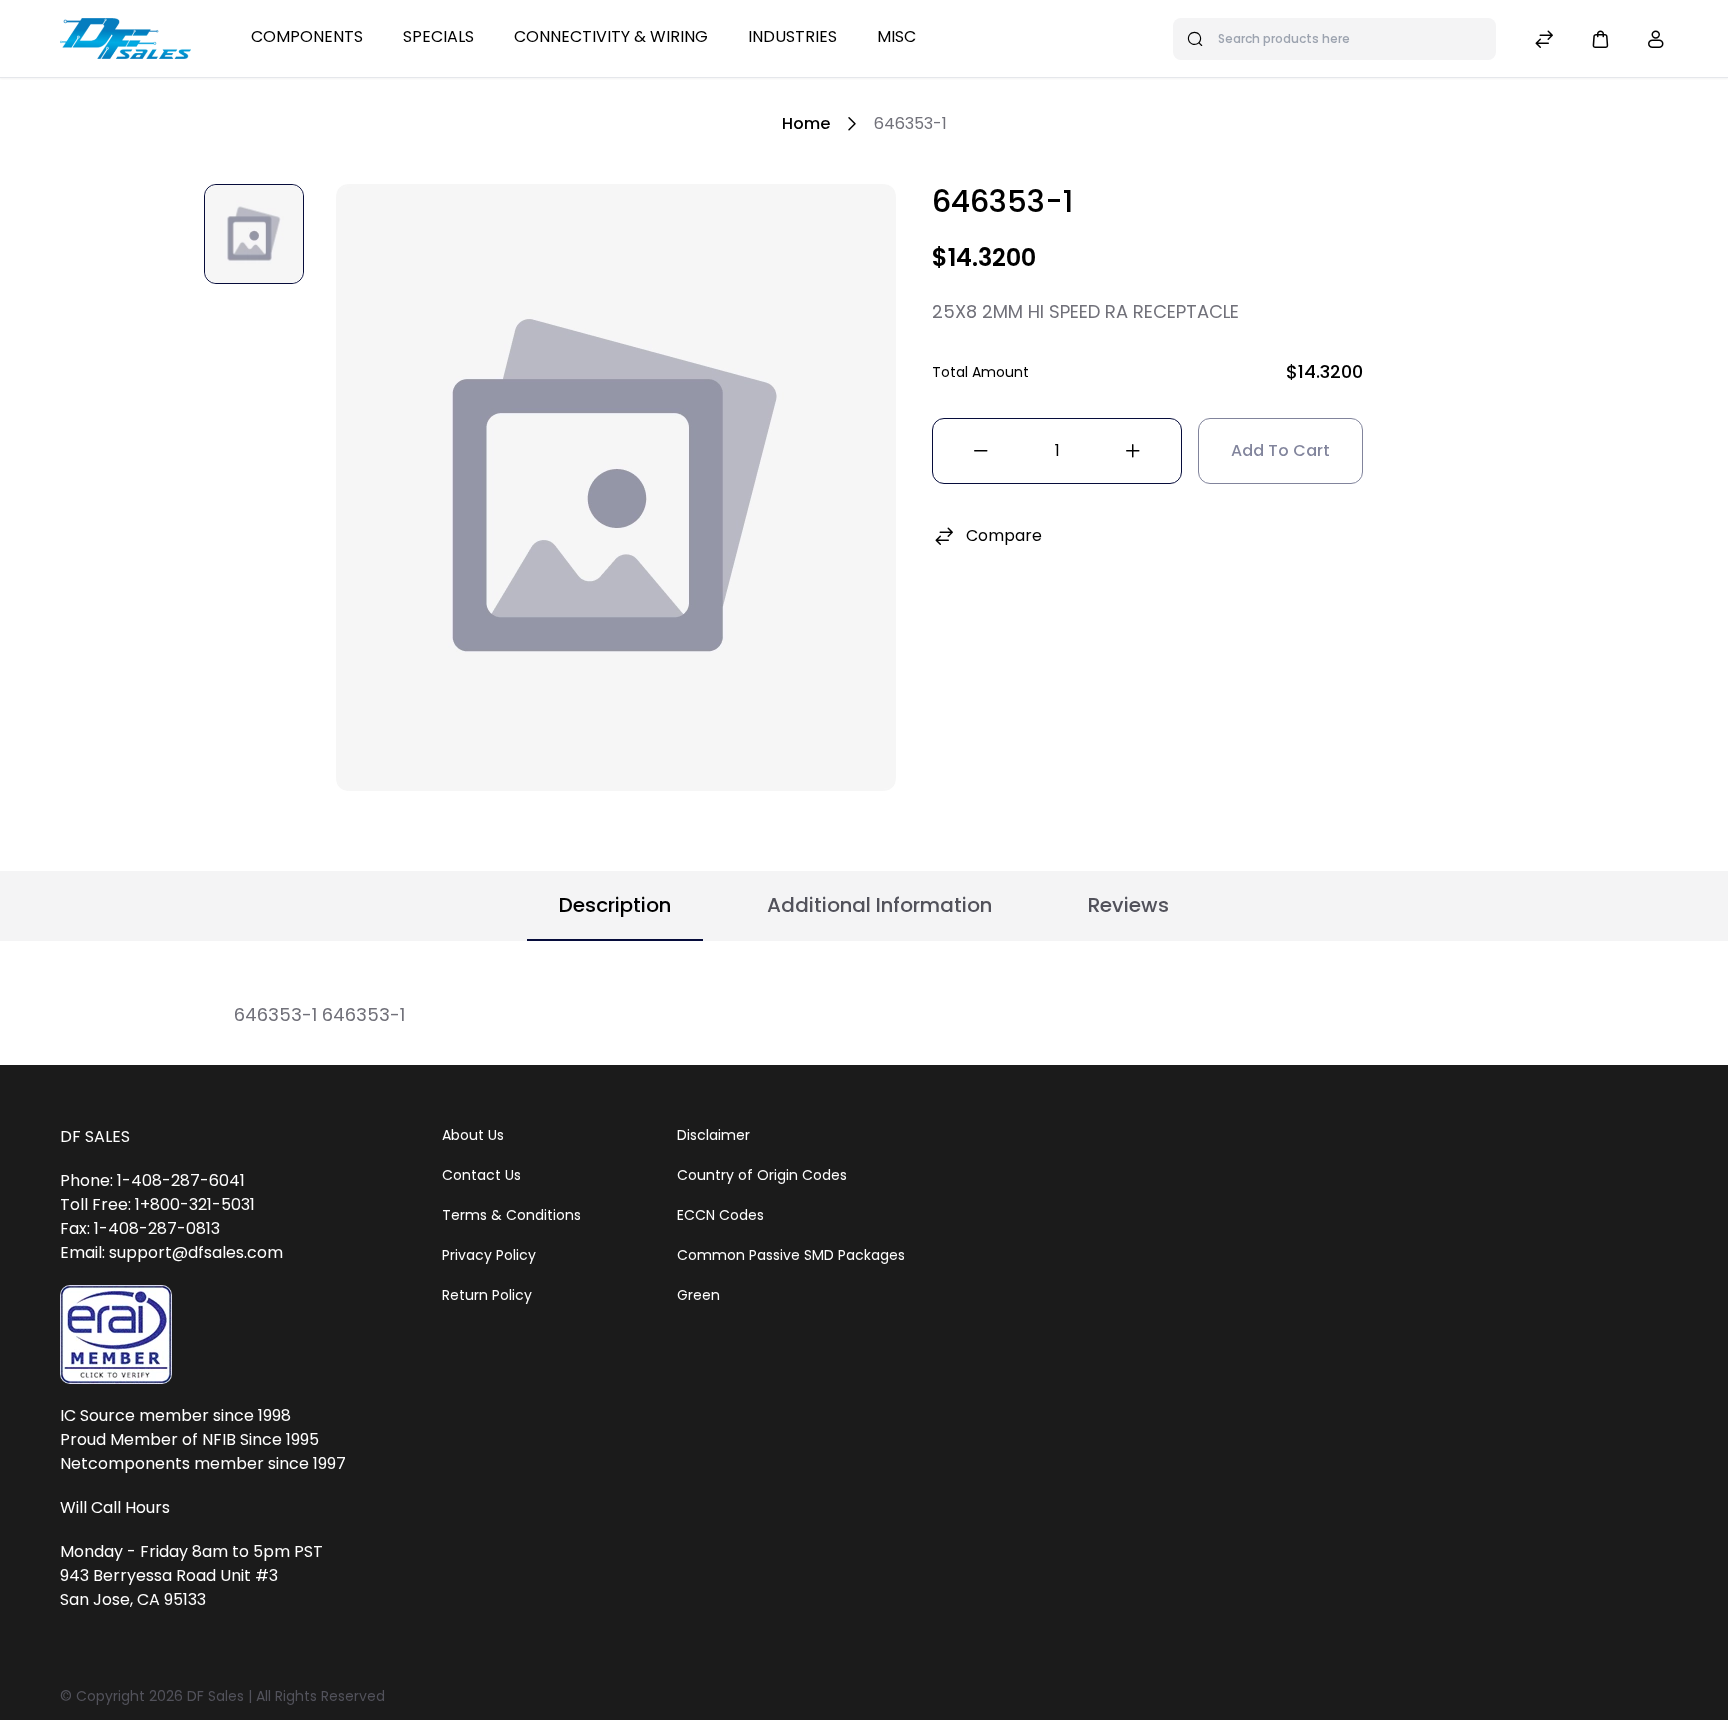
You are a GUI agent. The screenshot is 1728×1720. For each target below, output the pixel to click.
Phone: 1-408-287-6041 (152, 1180)
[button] (1600, 38)
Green (698, 1295)
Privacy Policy (489, 1255)
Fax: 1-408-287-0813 (140, 1228)
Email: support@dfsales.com (171, 1252)
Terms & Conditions (511, 1215)
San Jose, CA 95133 (133, 1599)
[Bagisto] (125, 38)
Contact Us (481, 1175)
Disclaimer (713, 1135)
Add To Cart (1280, 450)
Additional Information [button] (879, 905)
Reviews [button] (1128, 905)
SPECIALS (438, 36)
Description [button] (615, 905)
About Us (473, 1135)
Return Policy (487, 1295)
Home (806, 123)
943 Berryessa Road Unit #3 (169, 1575)
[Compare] (1544, 41)
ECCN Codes (720, 1215)
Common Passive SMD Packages (791, 1255)
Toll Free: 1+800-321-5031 (157, 1204)
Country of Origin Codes (762, 1175)
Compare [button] (1004, 535)
